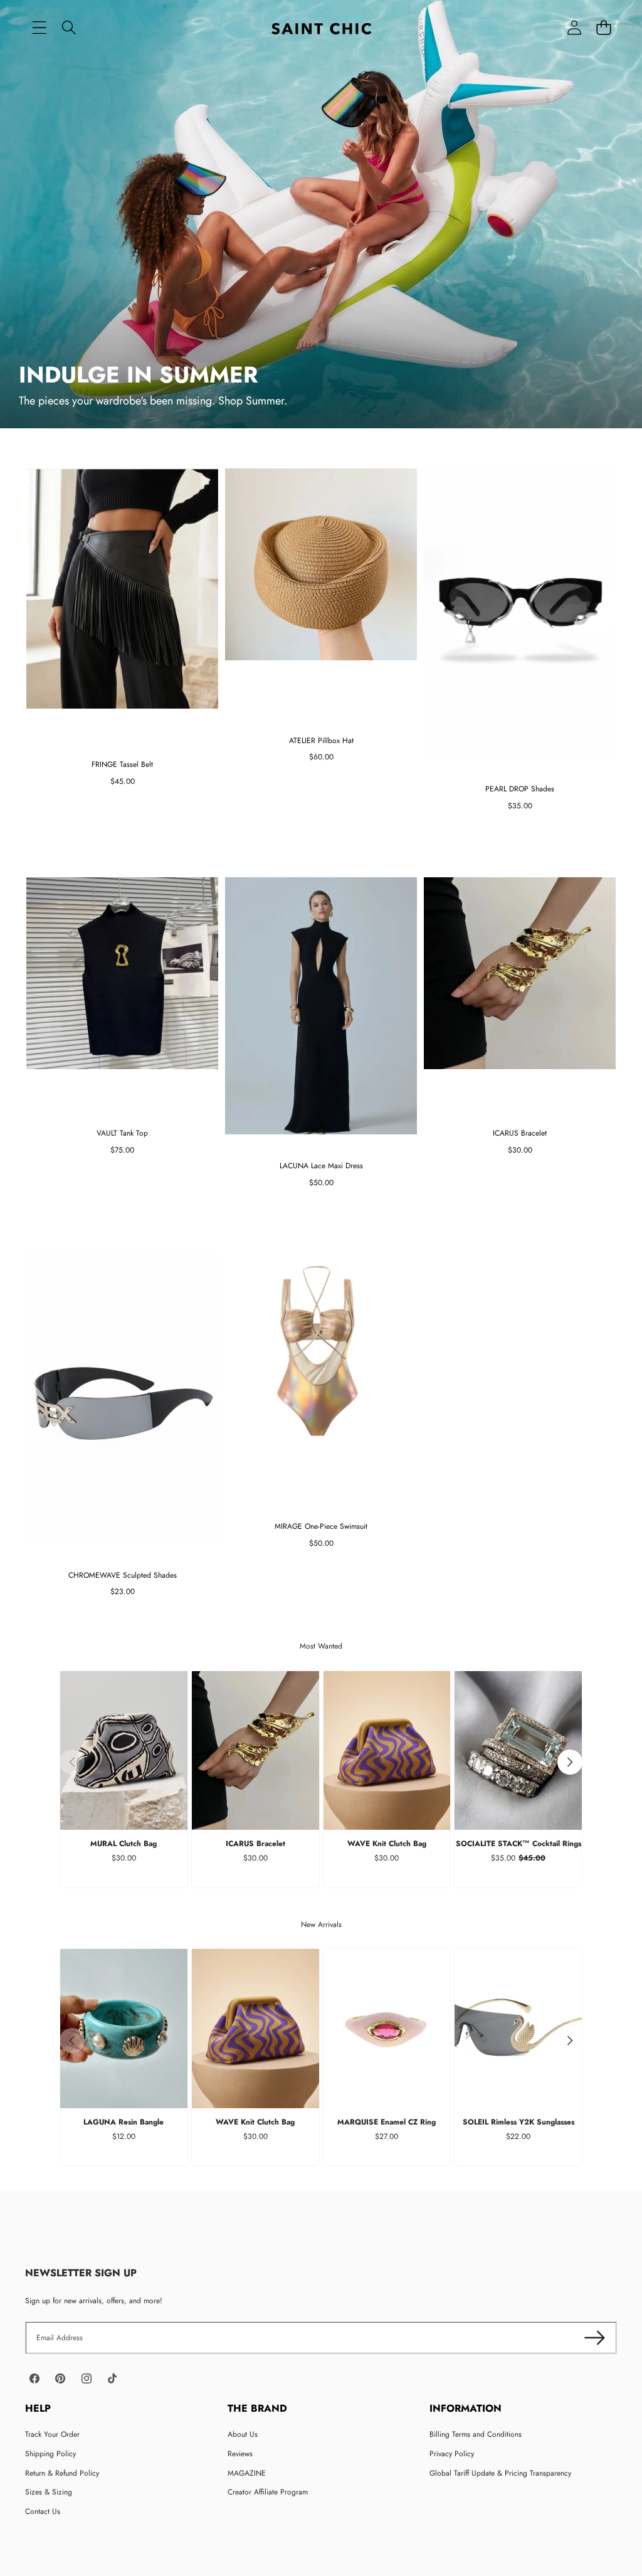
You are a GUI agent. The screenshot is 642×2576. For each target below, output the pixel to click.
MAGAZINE (247, 2473)
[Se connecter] (574, 28)
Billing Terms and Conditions (476, 2434)
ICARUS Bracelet (255, 1844)
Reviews (240, 2454)
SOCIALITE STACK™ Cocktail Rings (518, 1844)
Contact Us (43, 2511)
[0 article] (603, 28)
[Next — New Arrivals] (570, 2040)
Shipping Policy (50, 2454)
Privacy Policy (452, 2454)
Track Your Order (52, 2434)
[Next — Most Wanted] (570, 1762)
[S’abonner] (595, 2338)
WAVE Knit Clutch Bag (387, 1844)
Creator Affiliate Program (268, 2492)
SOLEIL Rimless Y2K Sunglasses (518, 2122)
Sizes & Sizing (49, 2492)
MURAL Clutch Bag (124, 1844)
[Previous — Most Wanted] (72, 1762)
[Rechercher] (69, 28)
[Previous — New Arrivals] (72, 2040)
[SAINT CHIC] (321, 28)
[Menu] (39, 28)
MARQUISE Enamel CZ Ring (387, 2122)
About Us (243, 2434)
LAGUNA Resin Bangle (124, 2122)
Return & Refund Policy (62, 2473)
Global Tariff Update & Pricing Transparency (500, 2473)
